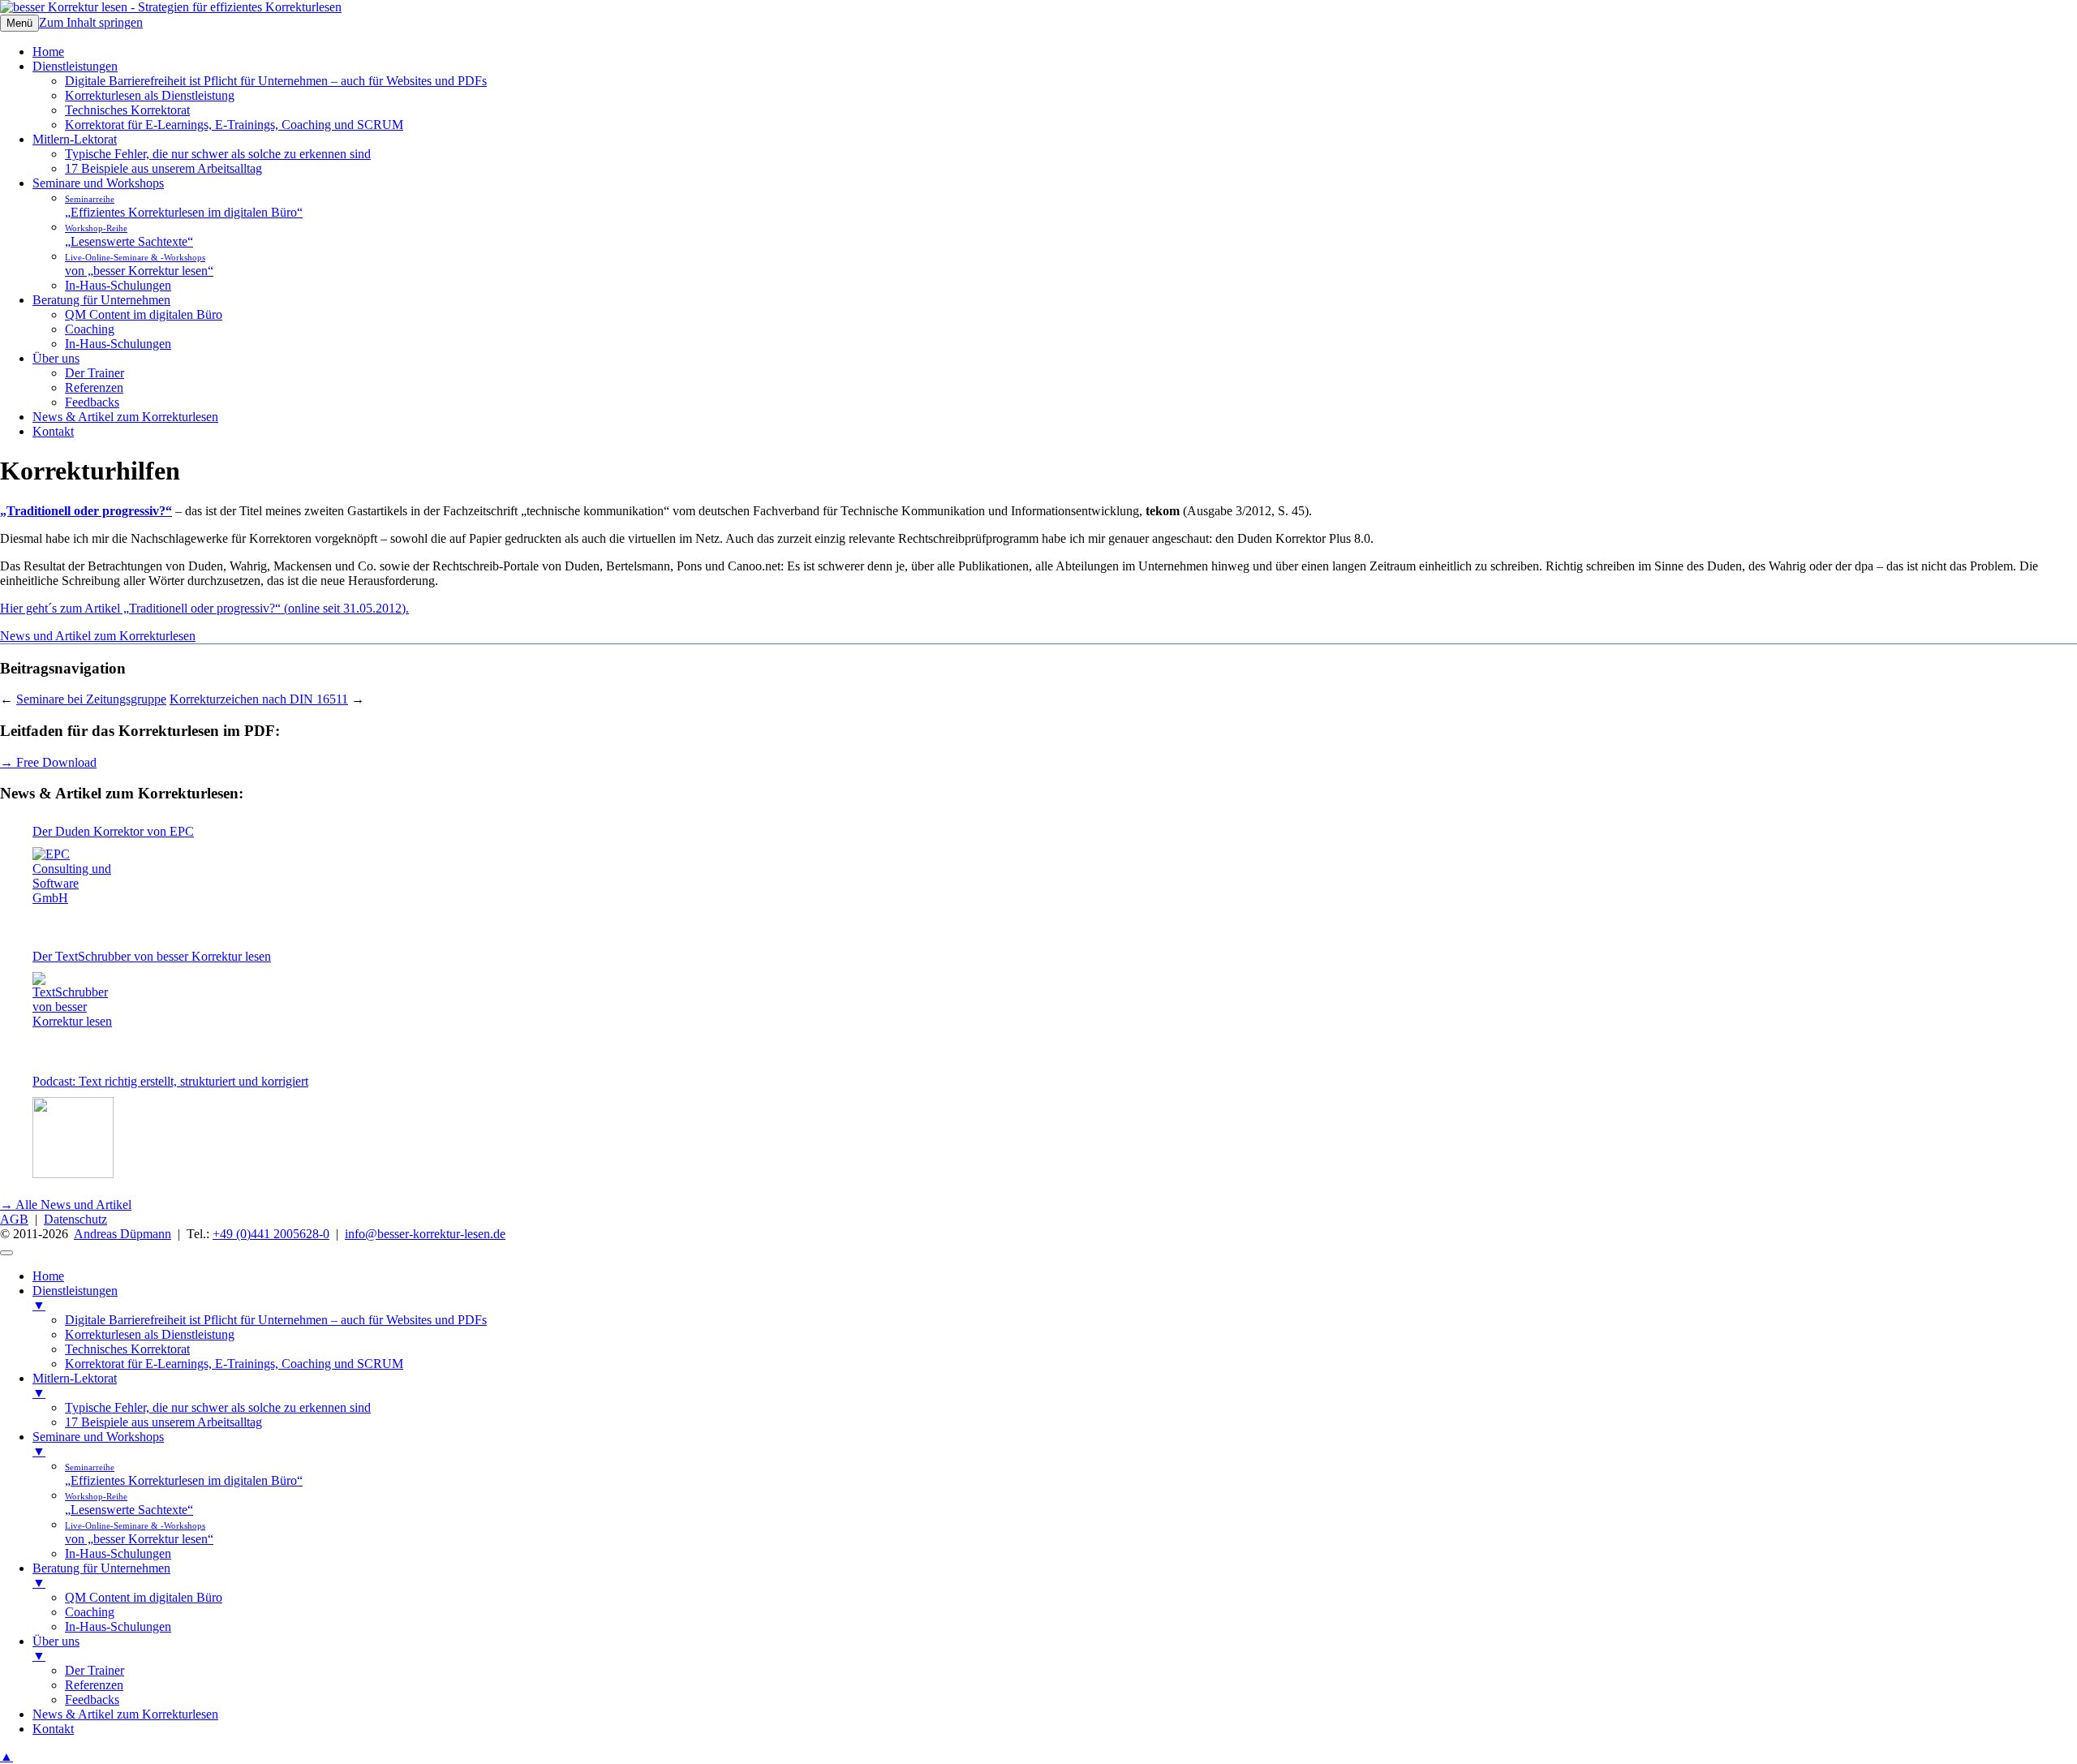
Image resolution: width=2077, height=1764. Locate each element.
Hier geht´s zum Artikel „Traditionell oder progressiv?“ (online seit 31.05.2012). (204, 608)
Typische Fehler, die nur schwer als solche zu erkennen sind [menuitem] (218, 1407)
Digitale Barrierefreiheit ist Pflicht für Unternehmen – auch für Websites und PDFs (276, 81)
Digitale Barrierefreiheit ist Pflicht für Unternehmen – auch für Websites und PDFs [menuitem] (276, 1320)
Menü (19, 23)
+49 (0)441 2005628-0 (271, 1234)
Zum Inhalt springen (91, 22)
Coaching (90, 329)
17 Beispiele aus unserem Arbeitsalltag (163, 168)
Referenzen (94, 387)
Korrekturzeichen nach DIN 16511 (259, 699)
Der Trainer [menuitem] (95, 1670)
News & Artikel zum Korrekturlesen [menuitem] (125, 1714)
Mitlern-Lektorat (75, 139)
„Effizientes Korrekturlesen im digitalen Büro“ (184, 207)
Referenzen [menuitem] (94, 1685)
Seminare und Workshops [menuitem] (98, 1444)
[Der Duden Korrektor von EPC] (73, 888)
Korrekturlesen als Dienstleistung (150, 95)
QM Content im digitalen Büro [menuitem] (144, 1597)
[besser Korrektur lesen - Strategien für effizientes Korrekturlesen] (171, 7)
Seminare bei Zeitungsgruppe (91, 699)
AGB (14, 1219)
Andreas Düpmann (123, 1234)
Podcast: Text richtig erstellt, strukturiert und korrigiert (170, 1081)
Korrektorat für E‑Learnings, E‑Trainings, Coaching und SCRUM (234, 125)
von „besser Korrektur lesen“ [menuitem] (139, 1533)
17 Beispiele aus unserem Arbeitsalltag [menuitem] (163, 1422)
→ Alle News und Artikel (66, 1205)
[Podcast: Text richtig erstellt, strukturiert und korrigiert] (73, 1138)
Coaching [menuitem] (90, 1612)
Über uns (56, 358)
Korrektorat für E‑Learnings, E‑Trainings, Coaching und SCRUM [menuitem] (234, 1364)
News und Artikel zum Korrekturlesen (98, 636)
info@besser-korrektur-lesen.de (425, 1234)
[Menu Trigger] (6, 1253)
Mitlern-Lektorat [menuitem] (75, 1385)
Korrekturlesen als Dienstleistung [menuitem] (150, 1334)
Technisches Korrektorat (127, 110)
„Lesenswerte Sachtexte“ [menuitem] (129, 1504)
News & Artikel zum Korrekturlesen (125, 417)
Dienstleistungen (75, 66)
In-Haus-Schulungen (118, 285)
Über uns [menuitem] (56, 1648)
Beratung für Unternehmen (101, 300)
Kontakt (53, 431)
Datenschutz (75, 1219)
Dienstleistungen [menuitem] (75, 1298)
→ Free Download (48, 762)
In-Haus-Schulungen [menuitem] (118, 1553)
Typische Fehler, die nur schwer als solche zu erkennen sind (218, 154)
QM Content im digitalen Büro (144, 314)
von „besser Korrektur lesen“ (139, 265)
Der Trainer (95, 373)
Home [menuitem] (48, 1276)
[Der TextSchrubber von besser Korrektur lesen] (73, 1013)
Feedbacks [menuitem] (92, 1699)
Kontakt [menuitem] (53, 1729)
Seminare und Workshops (98, 183)
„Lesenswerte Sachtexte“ (129, 236)
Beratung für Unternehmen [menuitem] (101, 1575)
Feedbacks (92, 402)
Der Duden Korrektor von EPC (113, 831)
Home (48, 52)
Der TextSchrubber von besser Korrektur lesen (152, 956)
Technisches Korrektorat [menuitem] (127, 1349)
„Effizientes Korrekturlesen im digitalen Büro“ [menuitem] (184, 1475)
